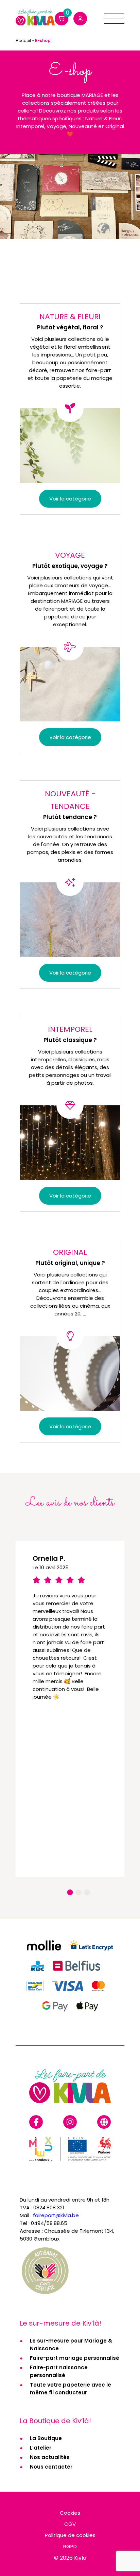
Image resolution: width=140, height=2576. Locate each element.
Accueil (23, 40)
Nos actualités (50, 2457)
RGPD (70, 2546)
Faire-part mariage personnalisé (75, 2358)
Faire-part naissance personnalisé (59, 2371)
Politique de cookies (70, 2535)
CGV (70, 2524)
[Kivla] (35, 19)
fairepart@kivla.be (56, 2215)
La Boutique (46, 2438)
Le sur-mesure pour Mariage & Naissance (71, 2345)
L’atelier (41, 2448)
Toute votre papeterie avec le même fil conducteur (71, 2389)
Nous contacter (51, 2467)
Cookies (70, 2513)
